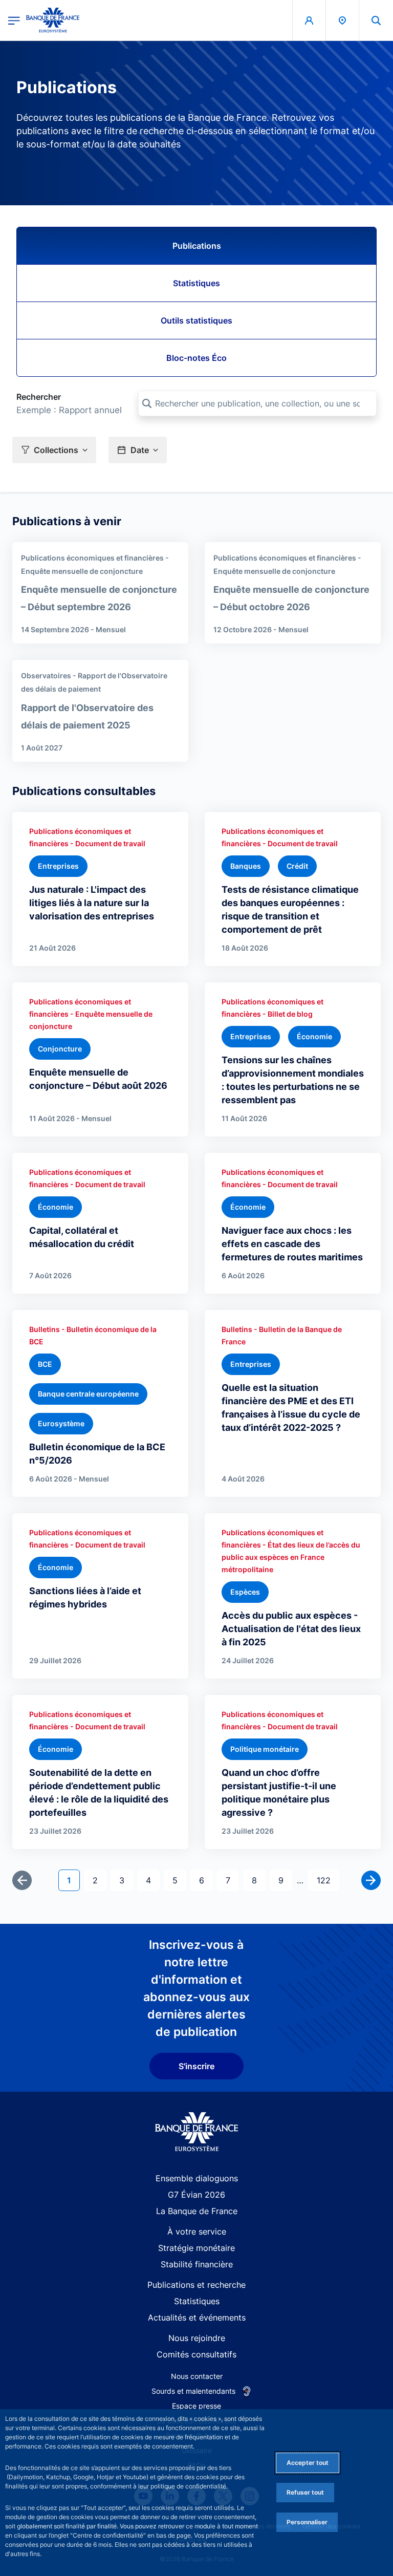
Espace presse (196, 2406)
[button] (376, 20)
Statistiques (196, 283)
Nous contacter (197, 2376)
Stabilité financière (197, 2264)
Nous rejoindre (197, 2338)
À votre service (197, 2231)
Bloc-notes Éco (196, 358)
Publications (197, 246)
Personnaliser (307, 2522)
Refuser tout (305, 2492)
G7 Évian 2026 (196, 2195)
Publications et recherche (196, 2285)
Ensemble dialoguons (197, 2178)
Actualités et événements (197, 2317)
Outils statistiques (196, 320)
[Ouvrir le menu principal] (14, 20)
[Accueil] (197, 2132)
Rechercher (39, 397)
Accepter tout (308, 2463)
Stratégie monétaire (196, 2248)
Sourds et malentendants (193, 2391)
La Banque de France (197, 2211)
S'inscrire (196, 2066)
